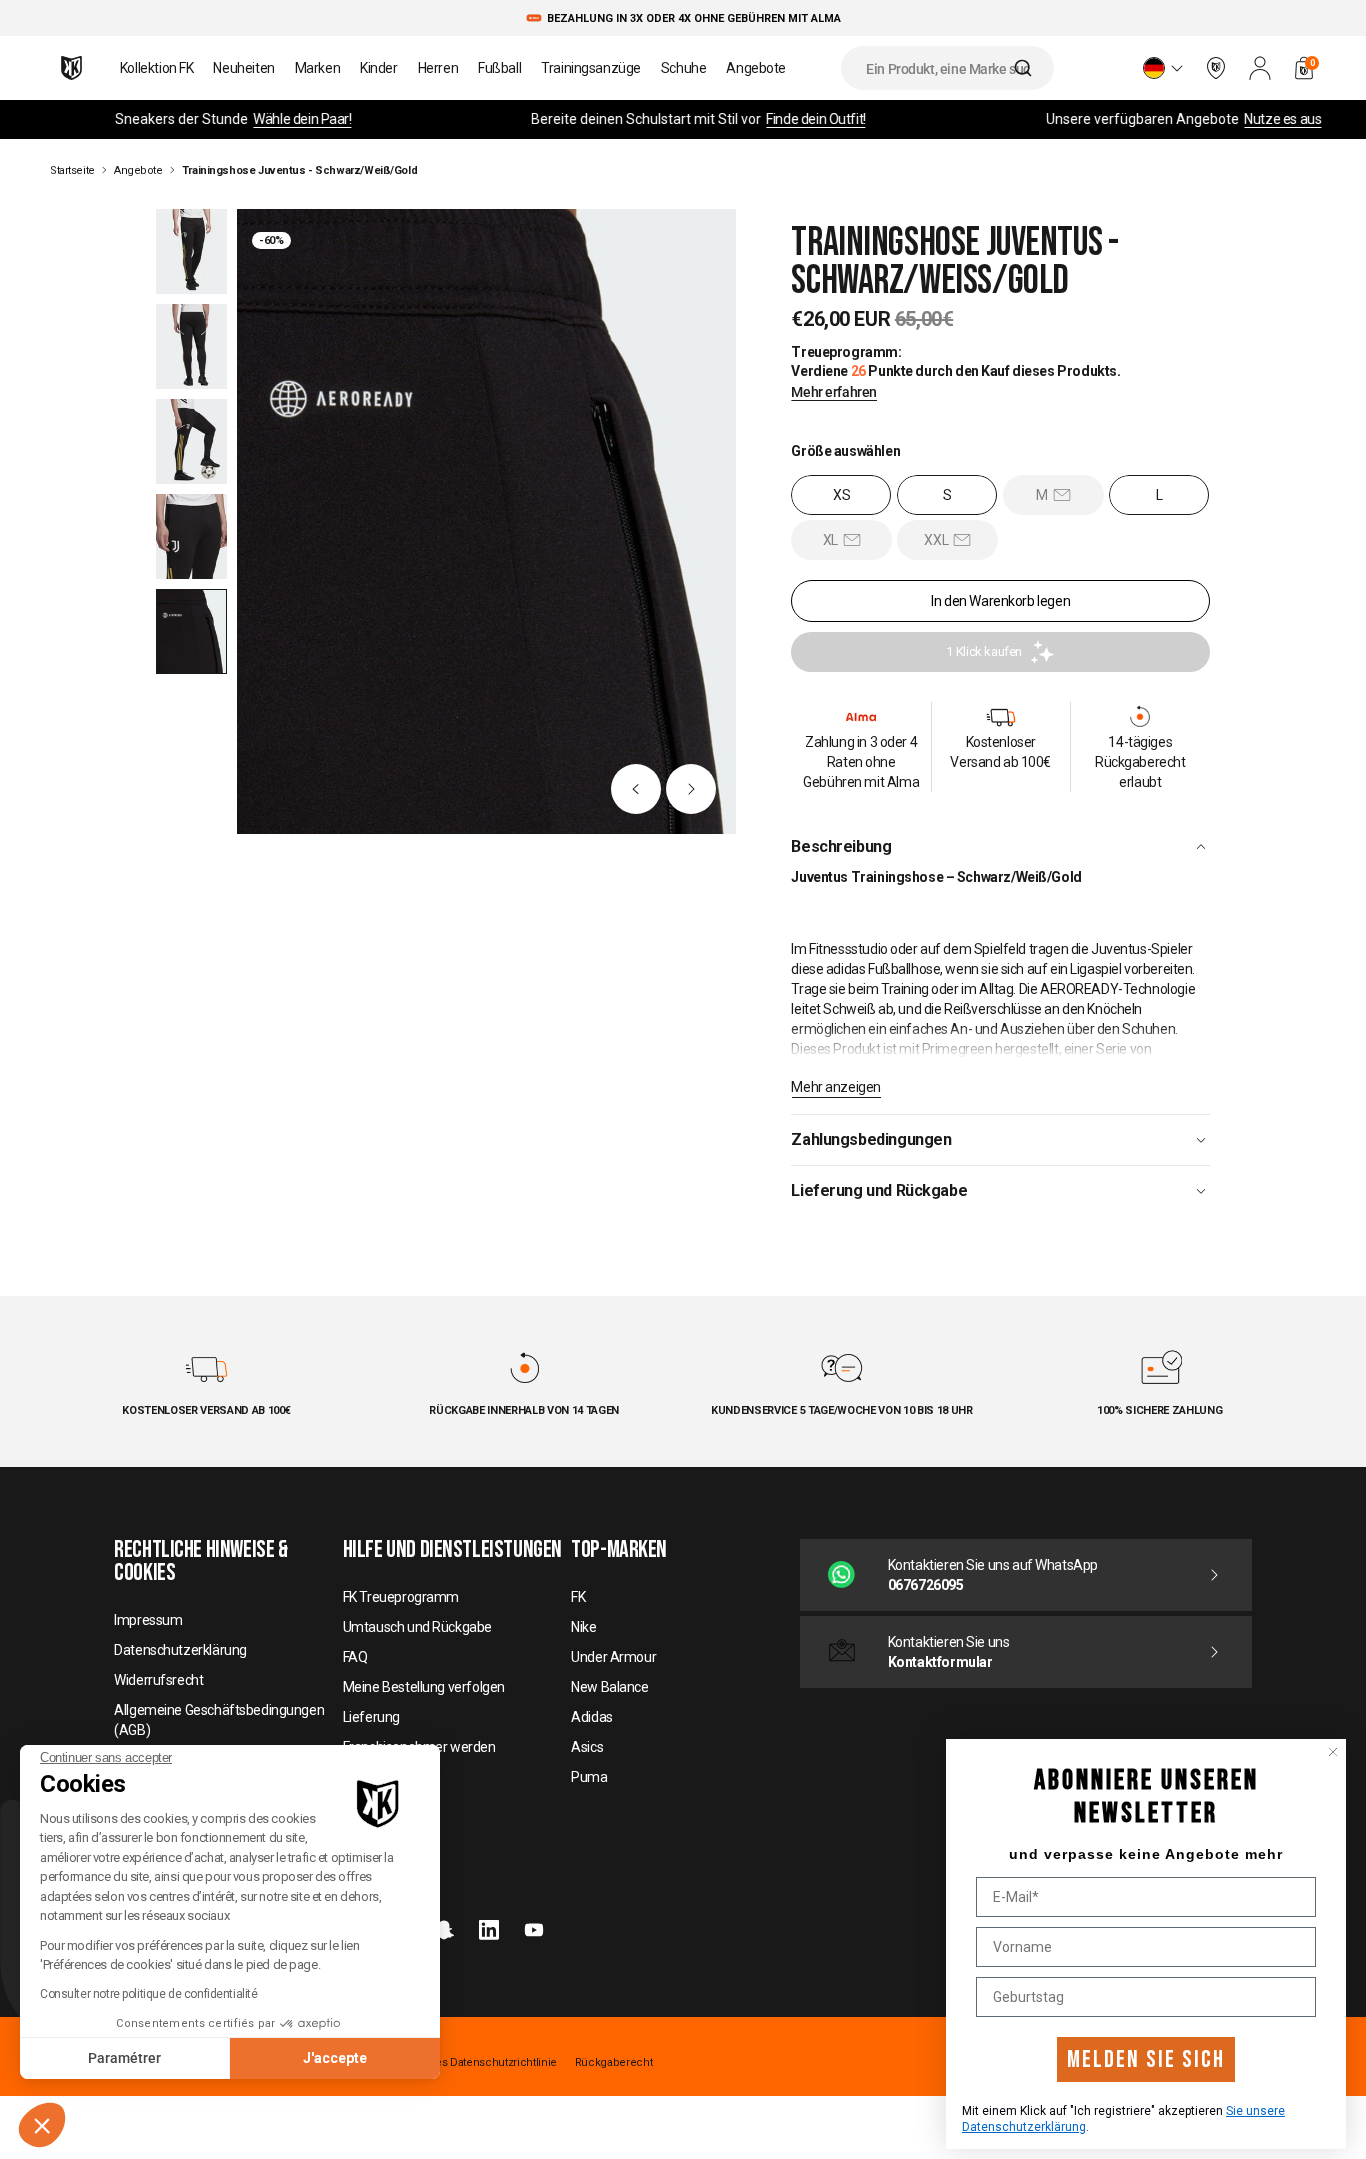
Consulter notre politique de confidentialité (149, 1994)
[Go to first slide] (691, 789)
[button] (42, 2125)
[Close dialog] (1333, 1752)
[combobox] (947, 68)
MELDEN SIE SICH (1146, 2059)
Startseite (72, 170)
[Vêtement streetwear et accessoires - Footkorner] (71, 68)
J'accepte (335, 2058)
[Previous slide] (636, 789)
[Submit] (1025, 68)
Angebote (138, 170)
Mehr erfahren (834, 392)
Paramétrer (124, 2058)
